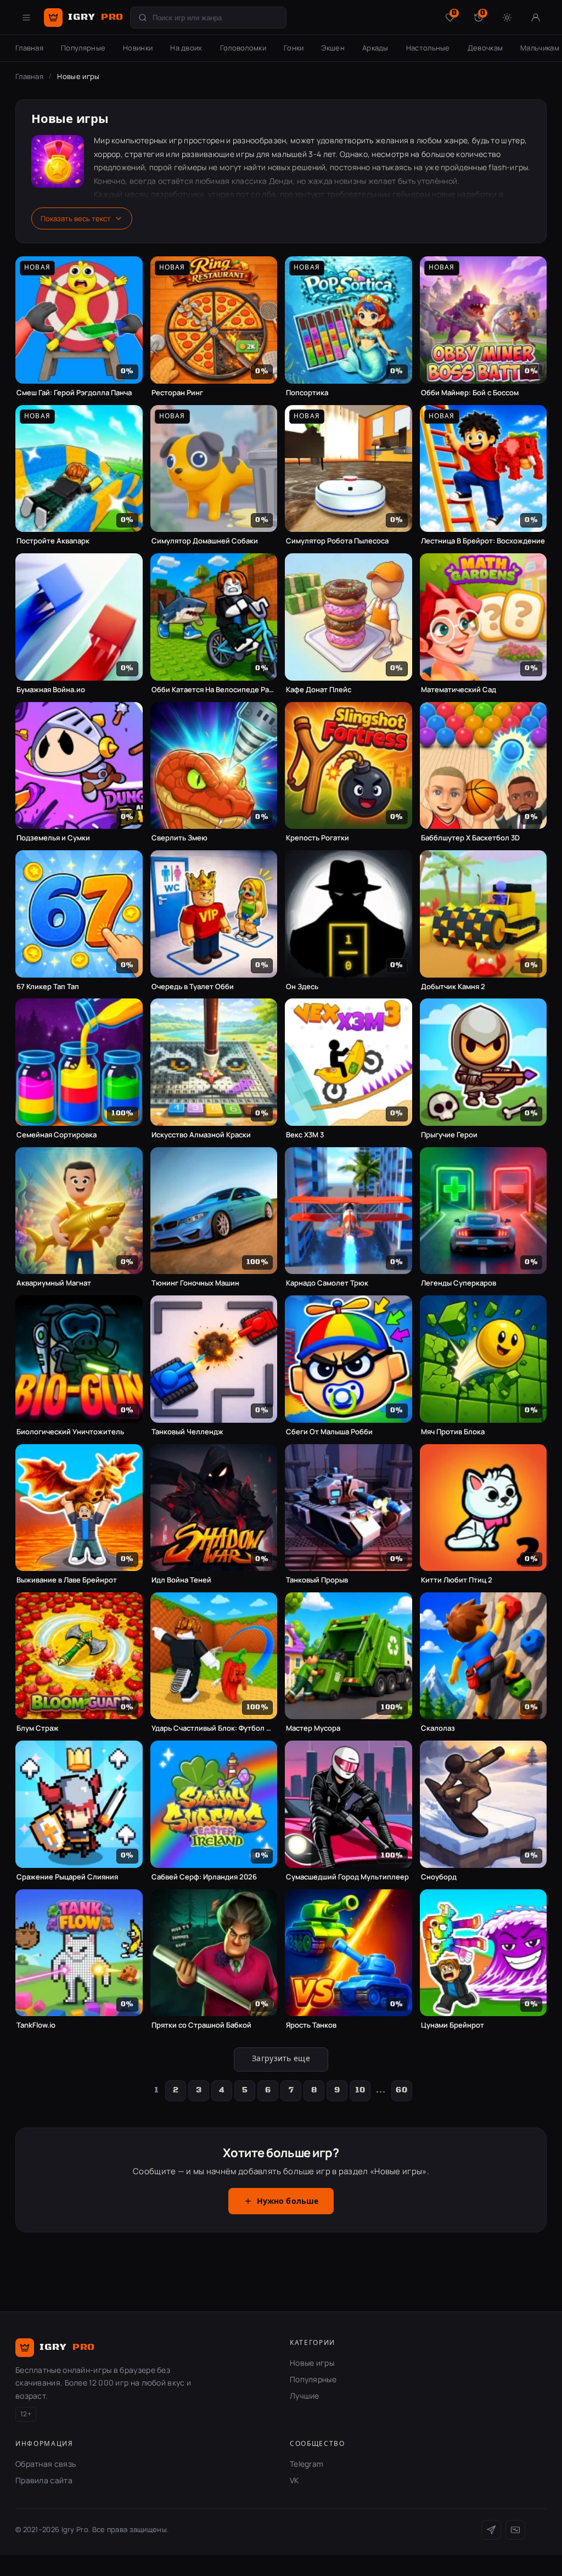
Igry (96, 17)
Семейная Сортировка (57, 1135)
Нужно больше (288, 2202)
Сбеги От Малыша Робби (329, 1432)
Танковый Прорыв (317, 1580)
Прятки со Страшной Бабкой (201, 2025)
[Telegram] (491, 2530)
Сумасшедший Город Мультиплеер (347, 1877)
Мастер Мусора (313, 1728)
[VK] (515, 2530)
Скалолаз (438, 1728)
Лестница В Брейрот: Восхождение (483, 541)
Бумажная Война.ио (51, 690)
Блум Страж (38, 1728)
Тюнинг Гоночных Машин (195, 1283)
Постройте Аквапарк (53, 541)
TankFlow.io (36, 2025)
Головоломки (243, 48)
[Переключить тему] (507, 18)
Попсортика (307, 393)
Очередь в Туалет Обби (193, 987)
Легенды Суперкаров (459, 1283)
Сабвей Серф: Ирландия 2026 (204, 1877)
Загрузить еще (281, 2059)
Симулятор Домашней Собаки (205, 541)
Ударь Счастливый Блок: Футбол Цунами (214, 1728)
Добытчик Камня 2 (453, 987)
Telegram (307, 2464)
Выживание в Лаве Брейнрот (67, 1580)
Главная (29, 48)
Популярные (83, 48)
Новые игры (312, 2363)
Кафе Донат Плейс (319, 690)
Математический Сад (459, 690)
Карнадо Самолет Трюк (327, 1283)
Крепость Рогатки (317, 838)
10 (360, 2090)
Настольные (428, 48)
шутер (513, 140)
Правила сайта (44, 2480)
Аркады (375, 48)
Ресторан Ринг (177, 393)
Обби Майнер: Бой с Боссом (470, 393)
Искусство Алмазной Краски (201, 1135)
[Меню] (26, 18)
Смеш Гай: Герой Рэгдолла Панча (74, 393)
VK (294, 2480)
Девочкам (485, 48)
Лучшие (305, 2396)
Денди (281, 181)
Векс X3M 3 (305, 1135)
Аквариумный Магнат (54, 1283)
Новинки (138, 48)
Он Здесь (302, 987)
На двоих (186, 48)
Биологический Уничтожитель (70, 1432)
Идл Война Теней (181, 1580)
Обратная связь (46, 2464)
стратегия (144, 154)
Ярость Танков (311, 2025)
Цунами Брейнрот (453, 2025)
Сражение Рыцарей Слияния (67, 1877)
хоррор (107, 154)
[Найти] (143, 18)
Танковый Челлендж (187, 1432)
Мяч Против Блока (453, 1432)
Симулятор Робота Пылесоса (337, 541)
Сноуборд (439, 1877)
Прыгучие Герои (449, 1135)
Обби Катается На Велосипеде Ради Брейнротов (214, 690)
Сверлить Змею (179, 838)
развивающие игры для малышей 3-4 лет (259, 154)
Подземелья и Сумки (53, 838)
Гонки (294, 48)
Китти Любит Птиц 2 (457, 1580)
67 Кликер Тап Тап (48, 987)
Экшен (333, 48)
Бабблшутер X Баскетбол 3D (470, 838)
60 (401, 2090)
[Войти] (536, 18)
